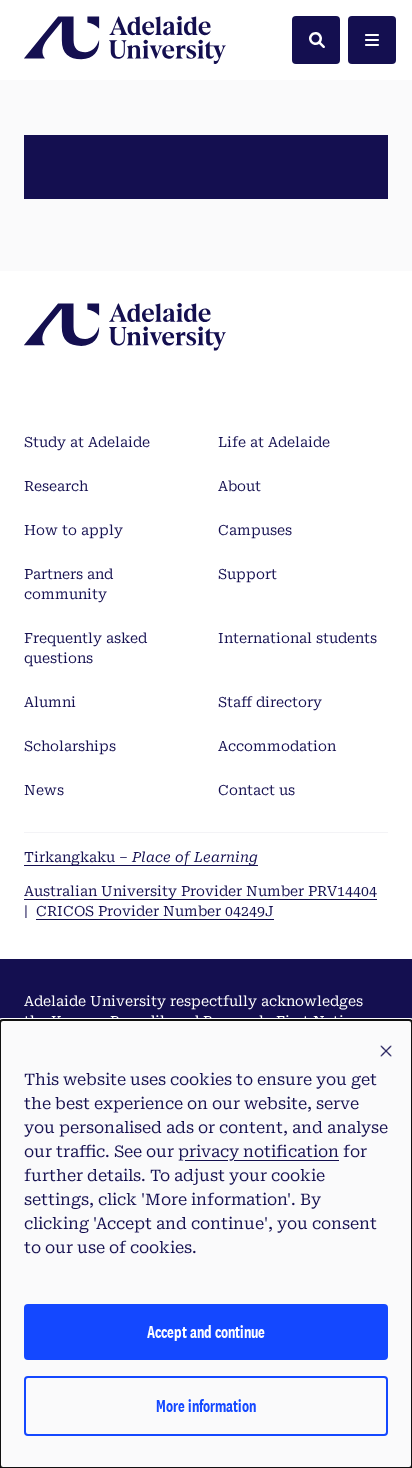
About (239, 486)
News (44, 790)
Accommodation (277, 746)
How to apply (73, 530)
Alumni (50, 702)
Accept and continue (206, 1331)
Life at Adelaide (274, 442)
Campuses (255, 530)
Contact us (256, 790)
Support (247, 574)
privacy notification (258, 1151)
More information (206, 1405)
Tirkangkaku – (141, 857)
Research (56, 486)
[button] (386, 1052)
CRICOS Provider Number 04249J (155, 911)
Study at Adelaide (87, 442)
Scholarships (70, 746)
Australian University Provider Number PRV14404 (200, 891)
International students (297, 638)
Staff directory (270, 702)
